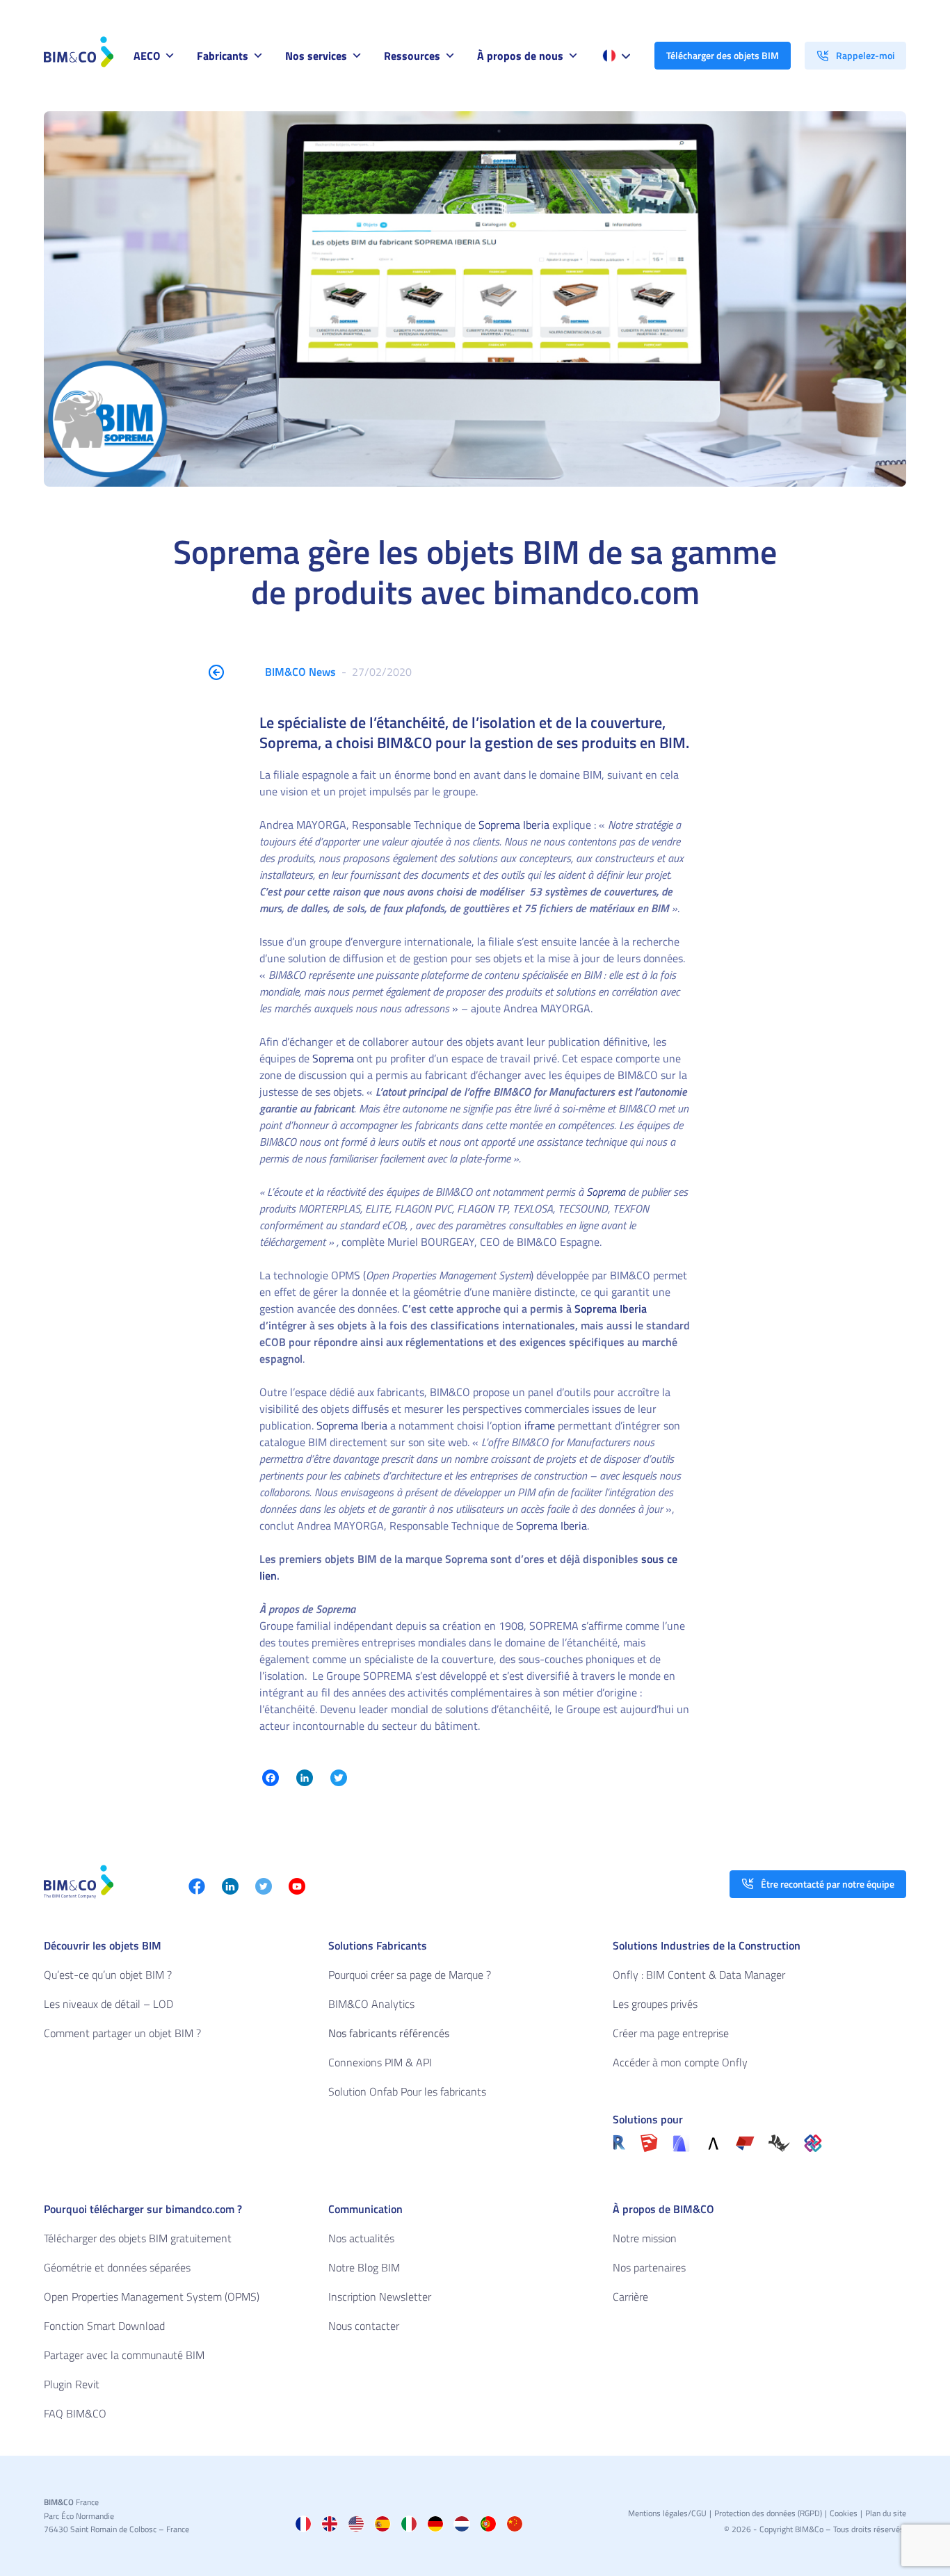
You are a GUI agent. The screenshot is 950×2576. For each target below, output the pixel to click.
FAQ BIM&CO (75, 2413)
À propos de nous (520, 56)
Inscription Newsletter (380, 2296)
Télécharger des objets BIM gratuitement (138, 2238)
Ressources (412, 56)
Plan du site (886, 2513)
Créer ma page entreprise (671, 2033)
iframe (540, 1425)
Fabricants (223, 56)
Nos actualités (361, 2238)
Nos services (316, 56)
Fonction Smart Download (104, 2326)
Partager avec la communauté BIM (124, 2355)
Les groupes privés (655, 2004)
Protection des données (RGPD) (768, 2513)
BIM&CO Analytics (371, 2004)
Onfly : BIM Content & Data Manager (699, 1975)
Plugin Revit (72, 2384)
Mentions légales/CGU (667, 2513)
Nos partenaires (649, 2267)
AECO (147, 56)
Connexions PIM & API (380, 2062)
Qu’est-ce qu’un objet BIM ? (108, 1975)
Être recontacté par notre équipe (828, 1884)
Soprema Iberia (514, 825)
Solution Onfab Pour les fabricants (407, 2091)
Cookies (844, 2513)
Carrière (630, 2296)
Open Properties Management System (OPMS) (152, 2296)
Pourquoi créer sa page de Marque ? (410, 1975)
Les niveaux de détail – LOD (108, 2004)
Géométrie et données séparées (117, 2267)
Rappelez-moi (865, 55)
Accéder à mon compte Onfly (680, 2062)
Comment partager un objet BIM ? (122, 2033)
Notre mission (645, 2238)
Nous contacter (364, 2326)
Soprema (335, 1058)
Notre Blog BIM (364, 2267)
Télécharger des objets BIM (723, 55)
